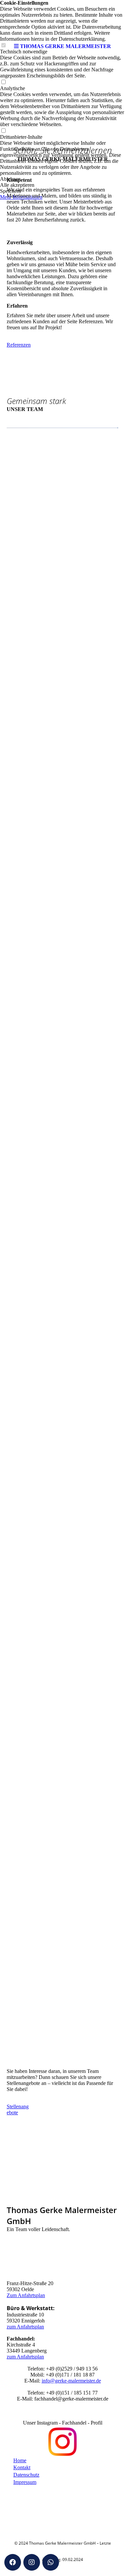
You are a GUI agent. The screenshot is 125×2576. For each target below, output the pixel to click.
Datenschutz (26, 2475)
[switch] (3, 82)
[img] (63, 20)
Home (20, 2460)
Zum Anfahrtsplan (26, 2295)
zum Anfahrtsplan (25, 2327)
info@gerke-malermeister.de (71, 2381)
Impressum (25, 2482)
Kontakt (22, 2467)
